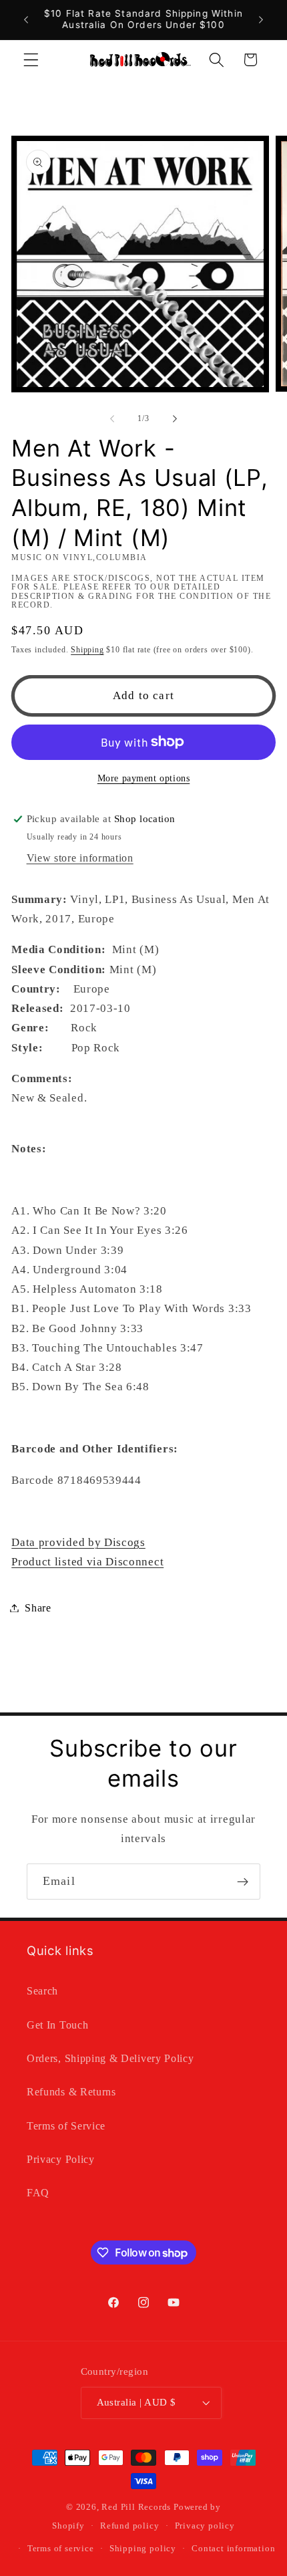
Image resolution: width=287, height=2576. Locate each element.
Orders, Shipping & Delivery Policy (110, 2058)
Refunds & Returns (71, 2092)
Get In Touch (57, 2025)
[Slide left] (112, 419)
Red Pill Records (136, 2507)
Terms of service (61, 2549)
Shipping (87, 650)
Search (42, 1991)
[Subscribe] (243, 1882)
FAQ (38, 2193)
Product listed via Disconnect (87, 1562)
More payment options (144, 778)
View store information (80, 858)
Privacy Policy (61, 2159)
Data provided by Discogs (78, 1542)
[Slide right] (175, 419)
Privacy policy (205, 2526)
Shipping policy (143, 2549)
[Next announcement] (261, 19)
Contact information (233, 2549)
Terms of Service (66, 2126)
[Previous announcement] (26, 19)
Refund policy (129, 2526)
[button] (31, 60)
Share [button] (38, 1608)
